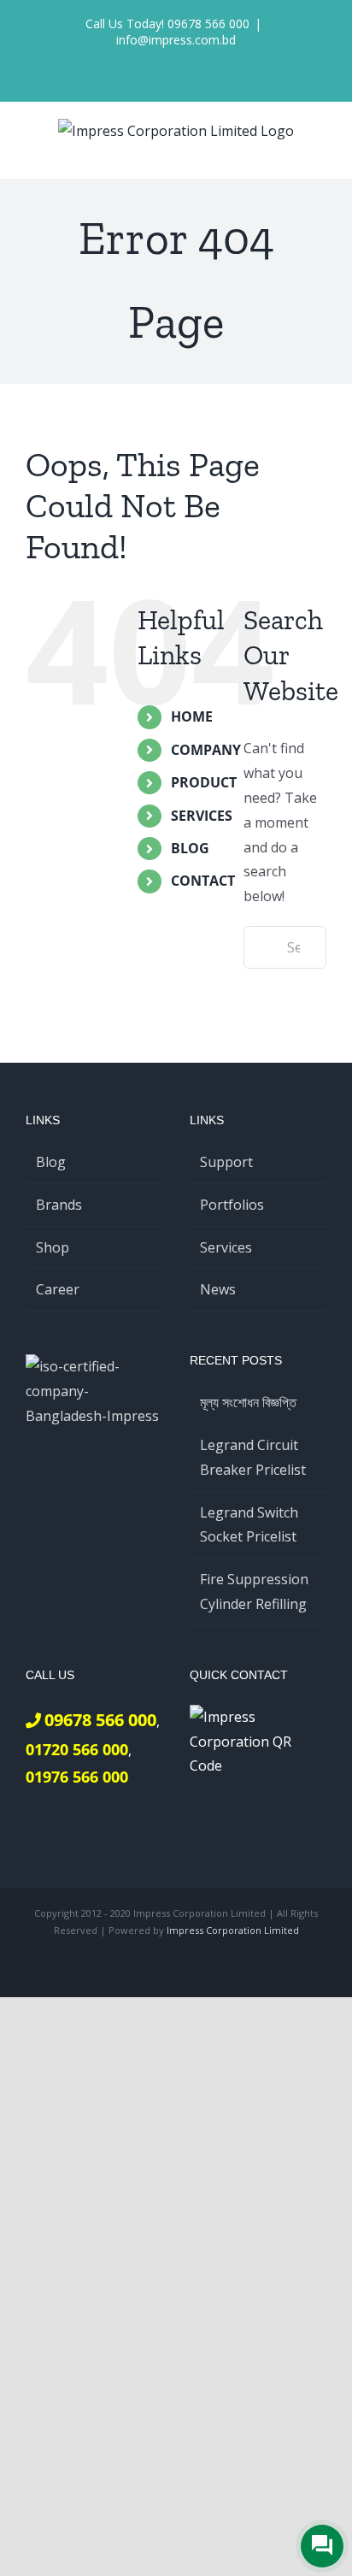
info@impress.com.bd (176, 40)
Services (226, 1247)
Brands (59, 1205)
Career (58, 1289)
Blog (51, 1162)
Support (226, 1162)
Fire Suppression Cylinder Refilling (254, 1592)
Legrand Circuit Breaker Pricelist (253, 1457)
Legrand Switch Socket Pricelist (249, 1525)
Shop (53, 1247)
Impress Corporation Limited (233, 1930)
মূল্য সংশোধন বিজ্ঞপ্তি (248, 1402)
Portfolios (232, 1205)
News (218, 1289)
